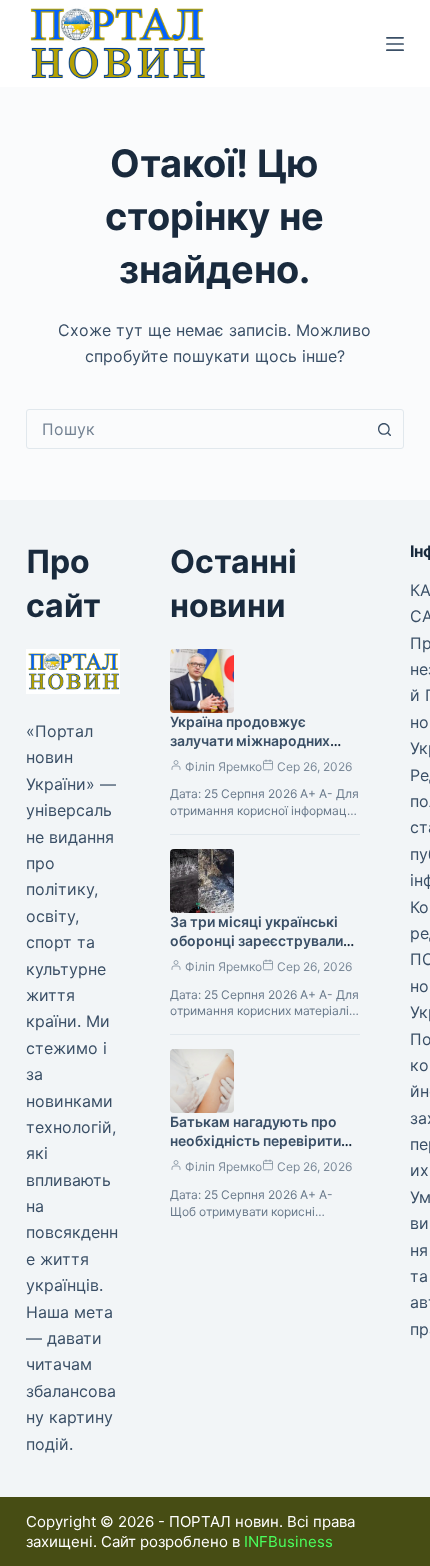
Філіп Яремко (223, 766)
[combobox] (196, 429)
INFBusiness (288, 1541)
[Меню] (395, 44)
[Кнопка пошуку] (384, 429)
